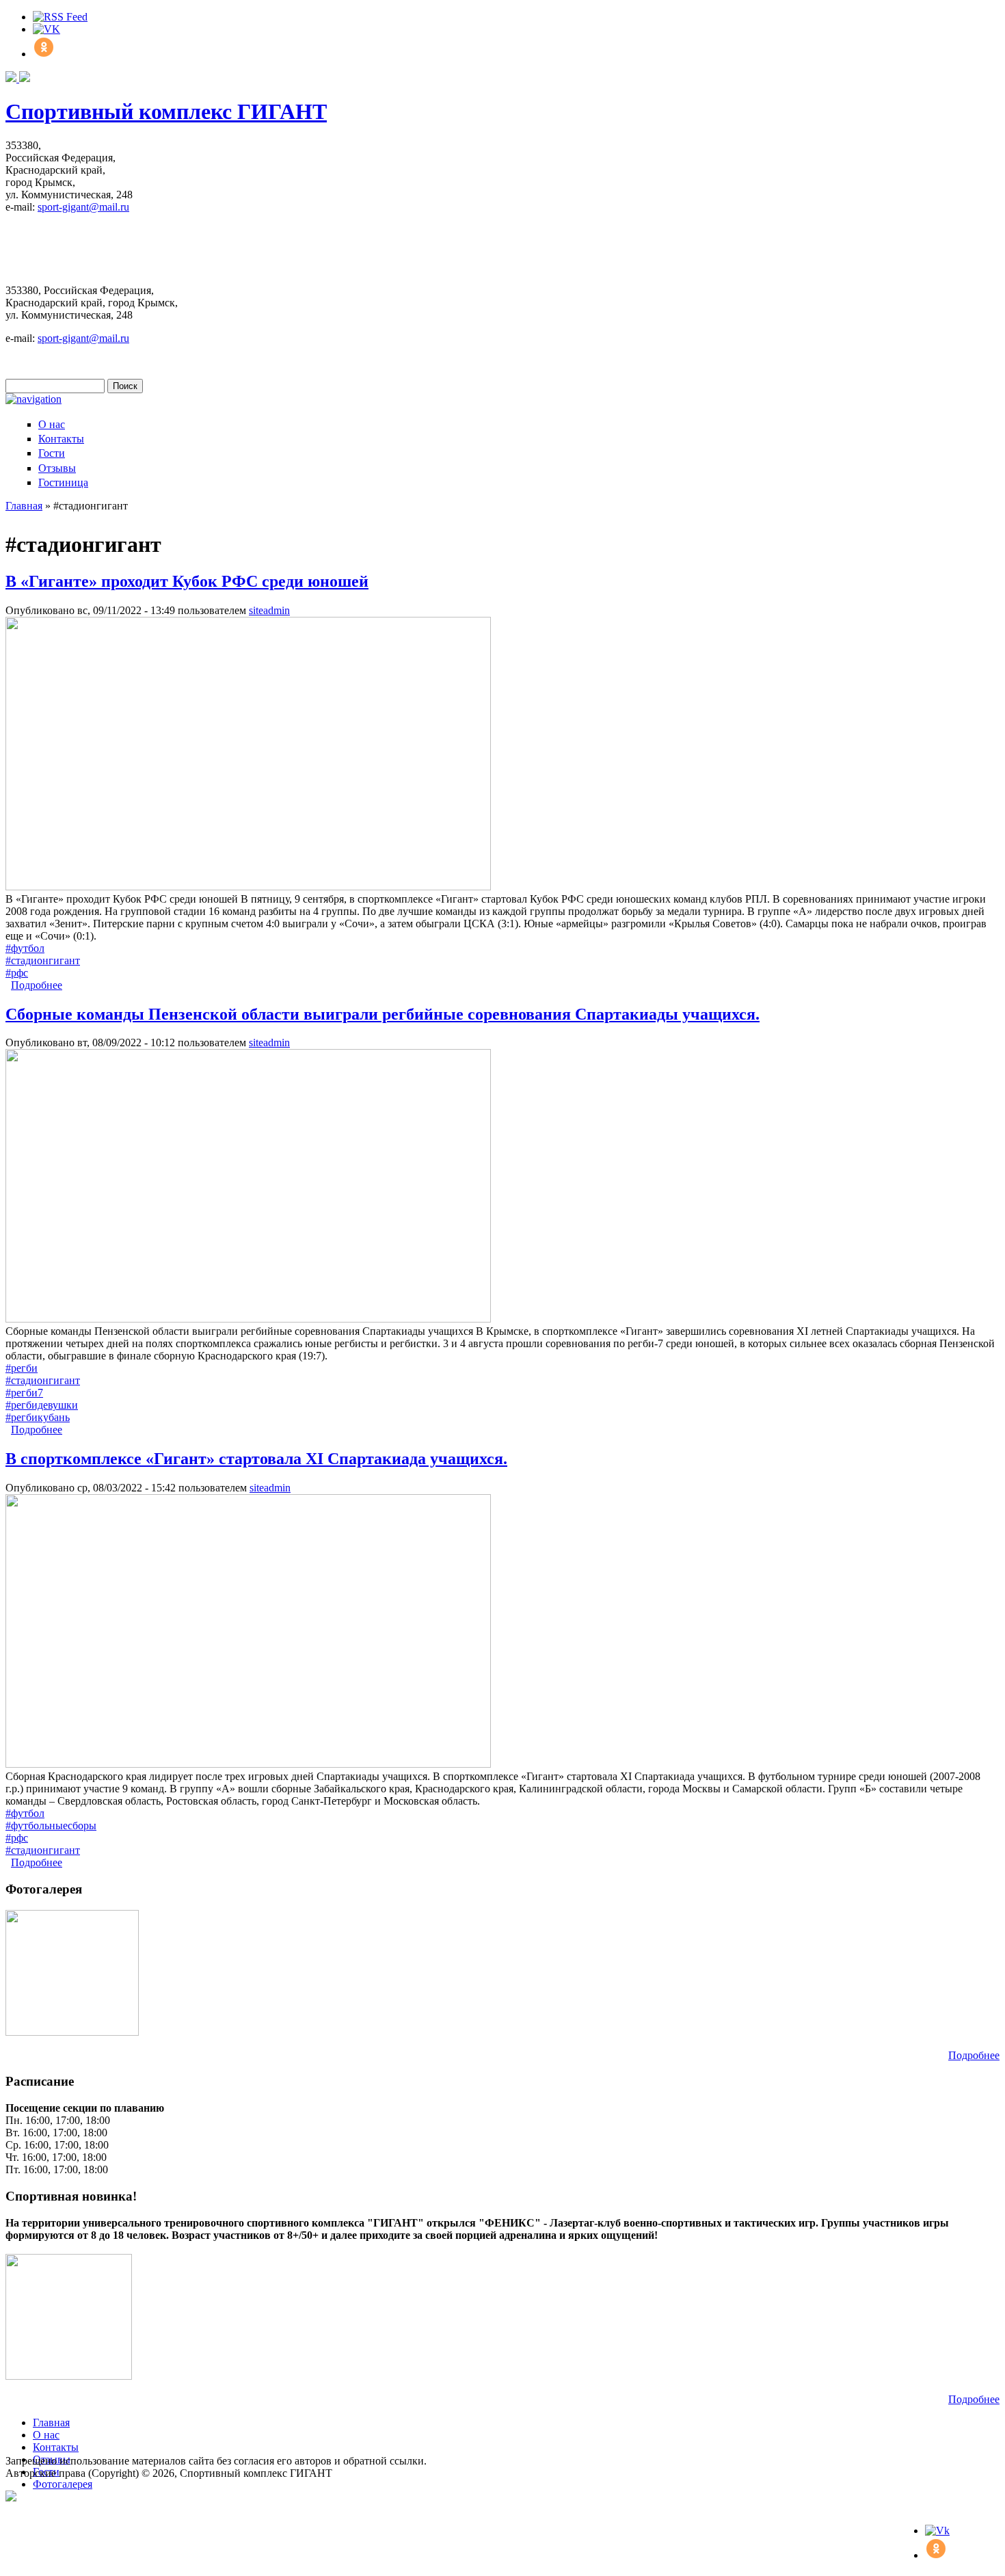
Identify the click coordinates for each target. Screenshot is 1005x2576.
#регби (22, 1368)
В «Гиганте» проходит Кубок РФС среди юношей (187, 581)
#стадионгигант (43, 960)
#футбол (25, 948)
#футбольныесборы (51, 1825)
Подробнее (37, 985)
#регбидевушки (42, 1405)
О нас (52, 424)
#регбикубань (38, 1417)
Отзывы (57, 468)
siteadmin (269, 610)
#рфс (17, 973)
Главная (24, 506)
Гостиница (63, 482)
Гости (52, 453)
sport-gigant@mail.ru (83, 207)
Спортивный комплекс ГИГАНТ (166, 111)
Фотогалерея (63, 2484)
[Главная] (18, 78)
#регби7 (24, 1393)
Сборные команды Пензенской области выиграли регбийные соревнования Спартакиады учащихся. (383, 1014)
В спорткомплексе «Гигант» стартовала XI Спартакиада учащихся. (256, 1459)
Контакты (61, 439)
